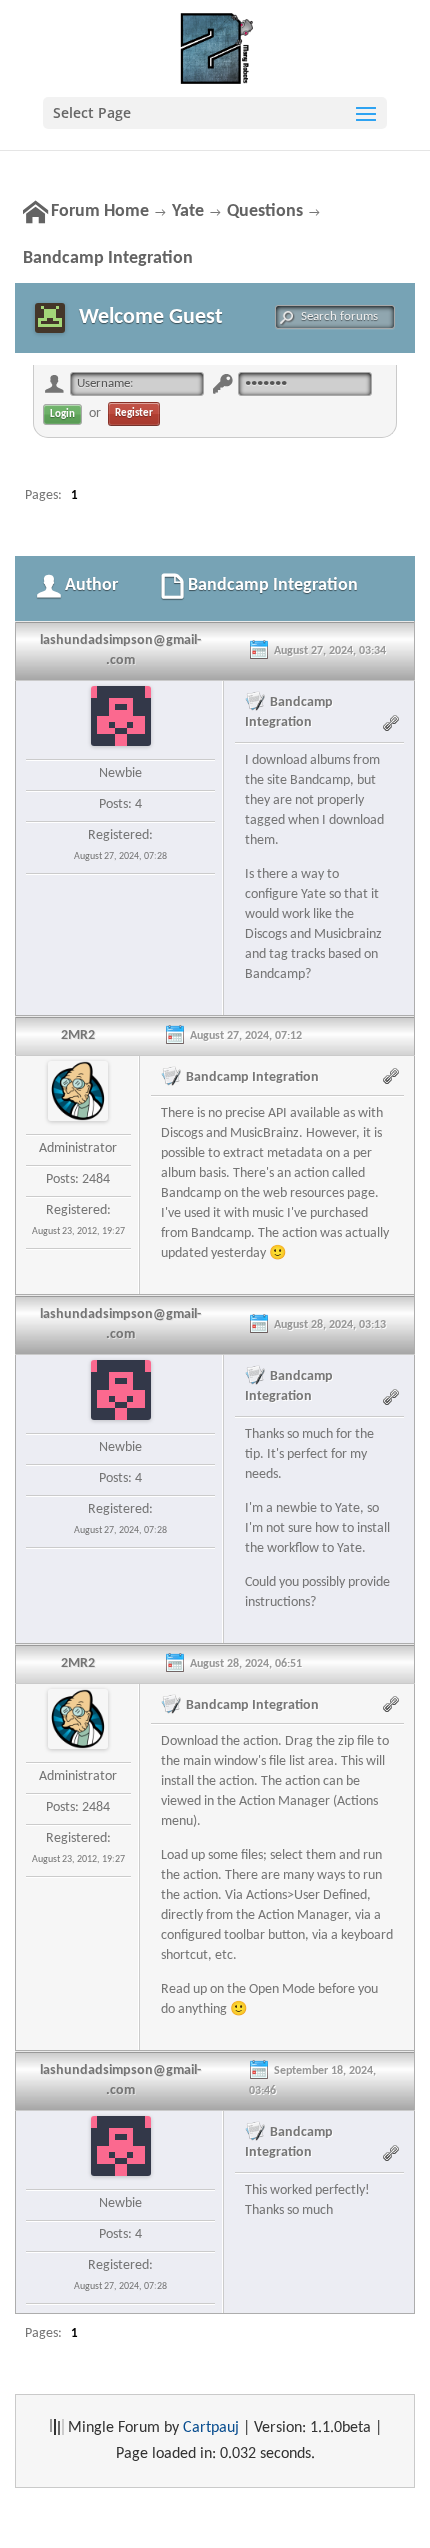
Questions (265, 211)
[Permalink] (393, 722)
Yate (188, 211)
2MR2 (78, 1035)
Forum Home (100, 211)
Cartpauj (211, 2428)
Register (134, 413)
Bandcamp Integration (108, 258)
